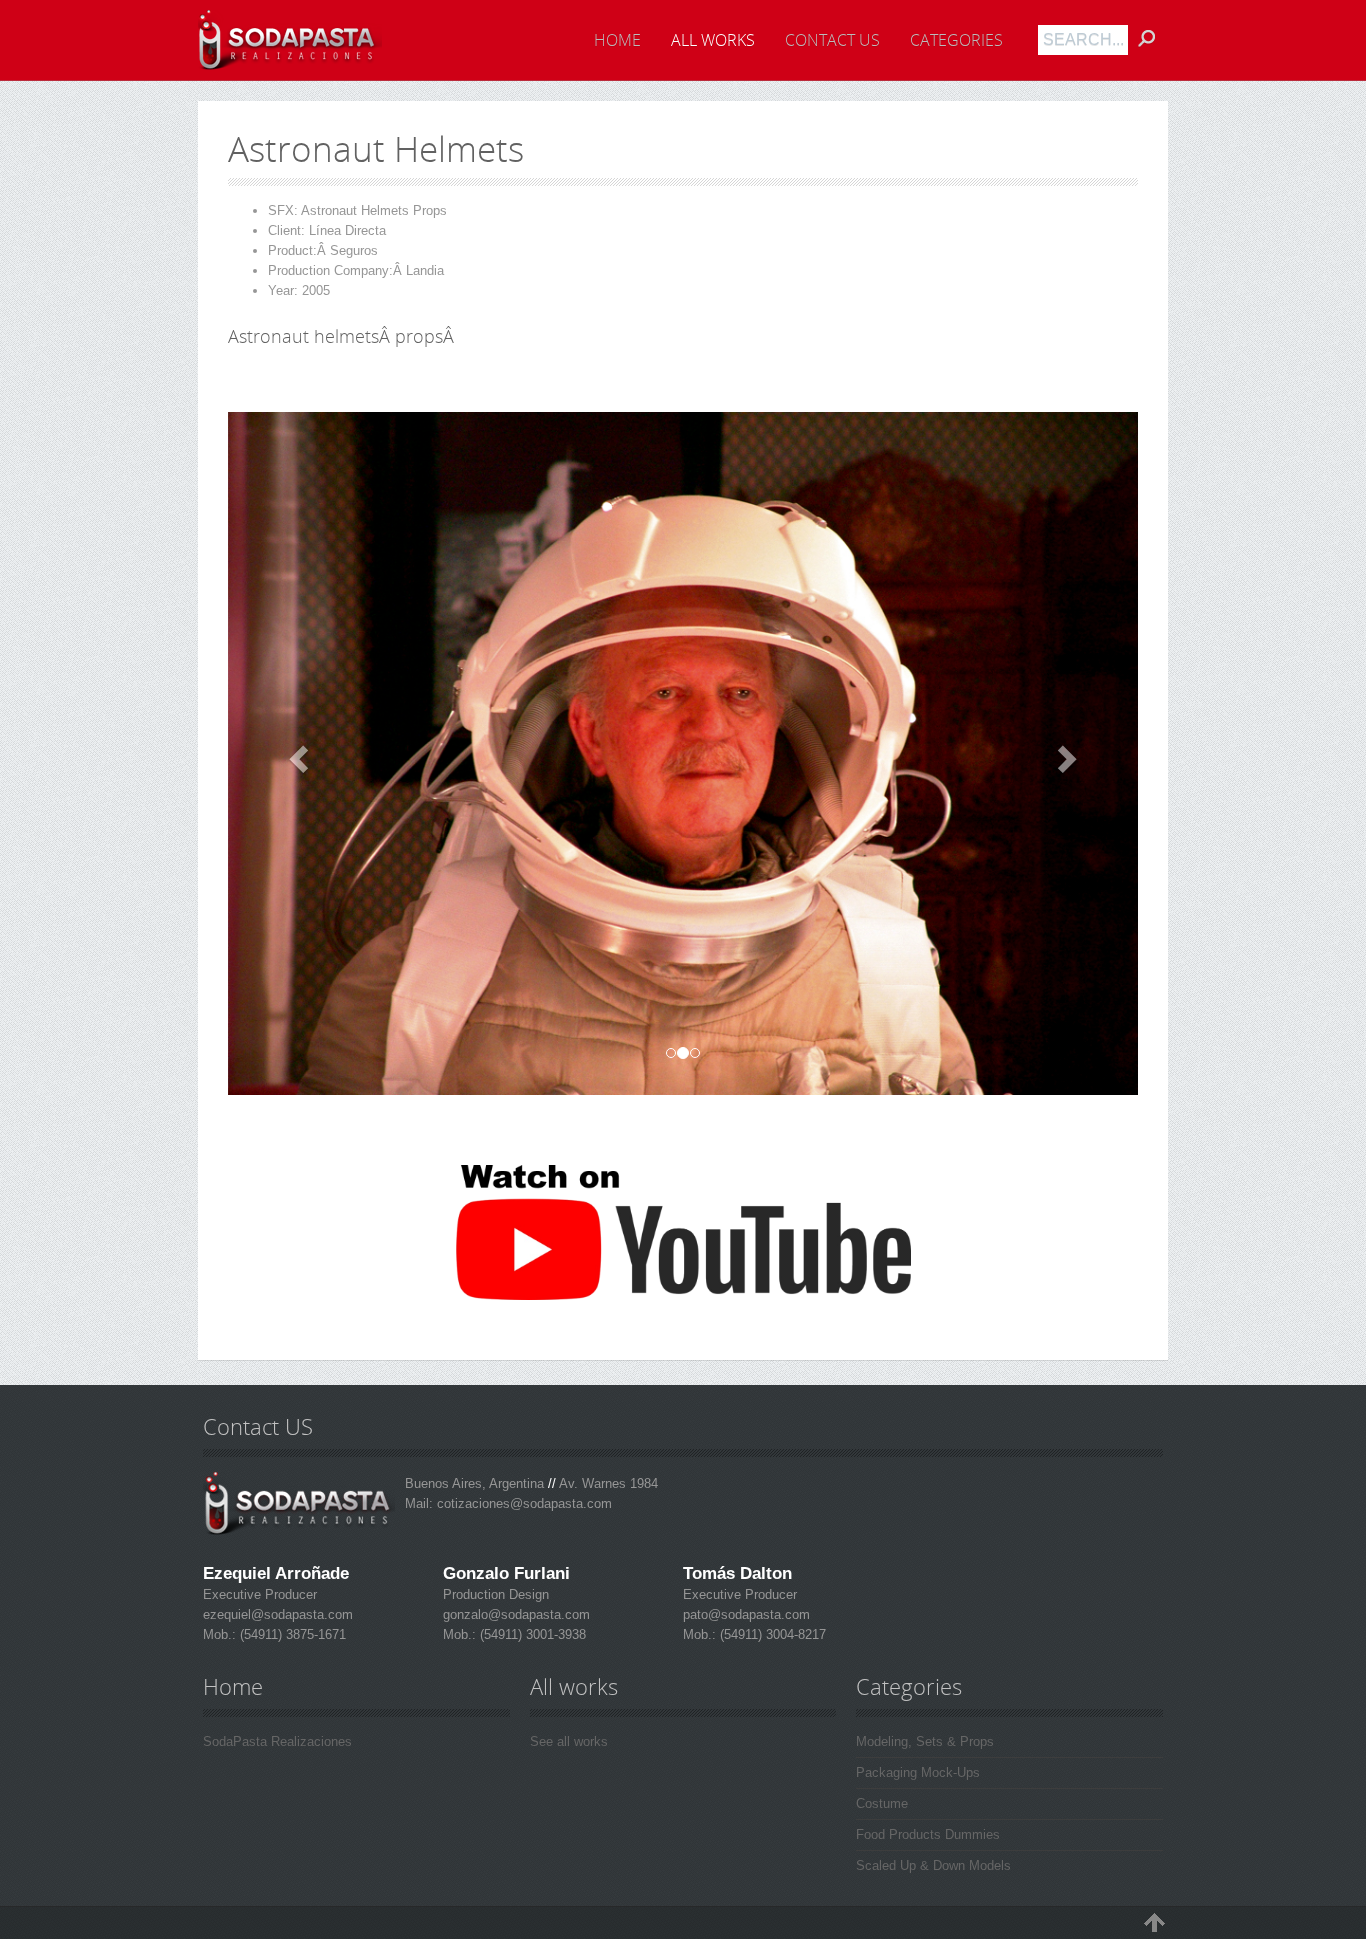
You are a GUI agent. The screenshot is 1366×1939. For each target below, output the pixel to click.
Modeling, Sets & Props (925, 1741)
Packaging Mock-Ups (918, 1772)
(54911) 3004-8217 (771, 1634)
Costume (882, 1803)
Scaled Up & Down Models (933, 1865)
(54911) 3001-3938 (531, 1634)
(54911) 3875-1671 (291, 1634)
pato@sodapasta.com (746, 1614)
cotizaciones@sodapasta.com (524, 1503)
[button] (296, 753)
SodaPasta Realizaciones (277, 1741)
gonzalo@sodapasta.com (516, 1614)
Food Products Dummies (928, 1834)
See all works (569, 1741)
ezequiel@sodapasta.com (278, 1614)
